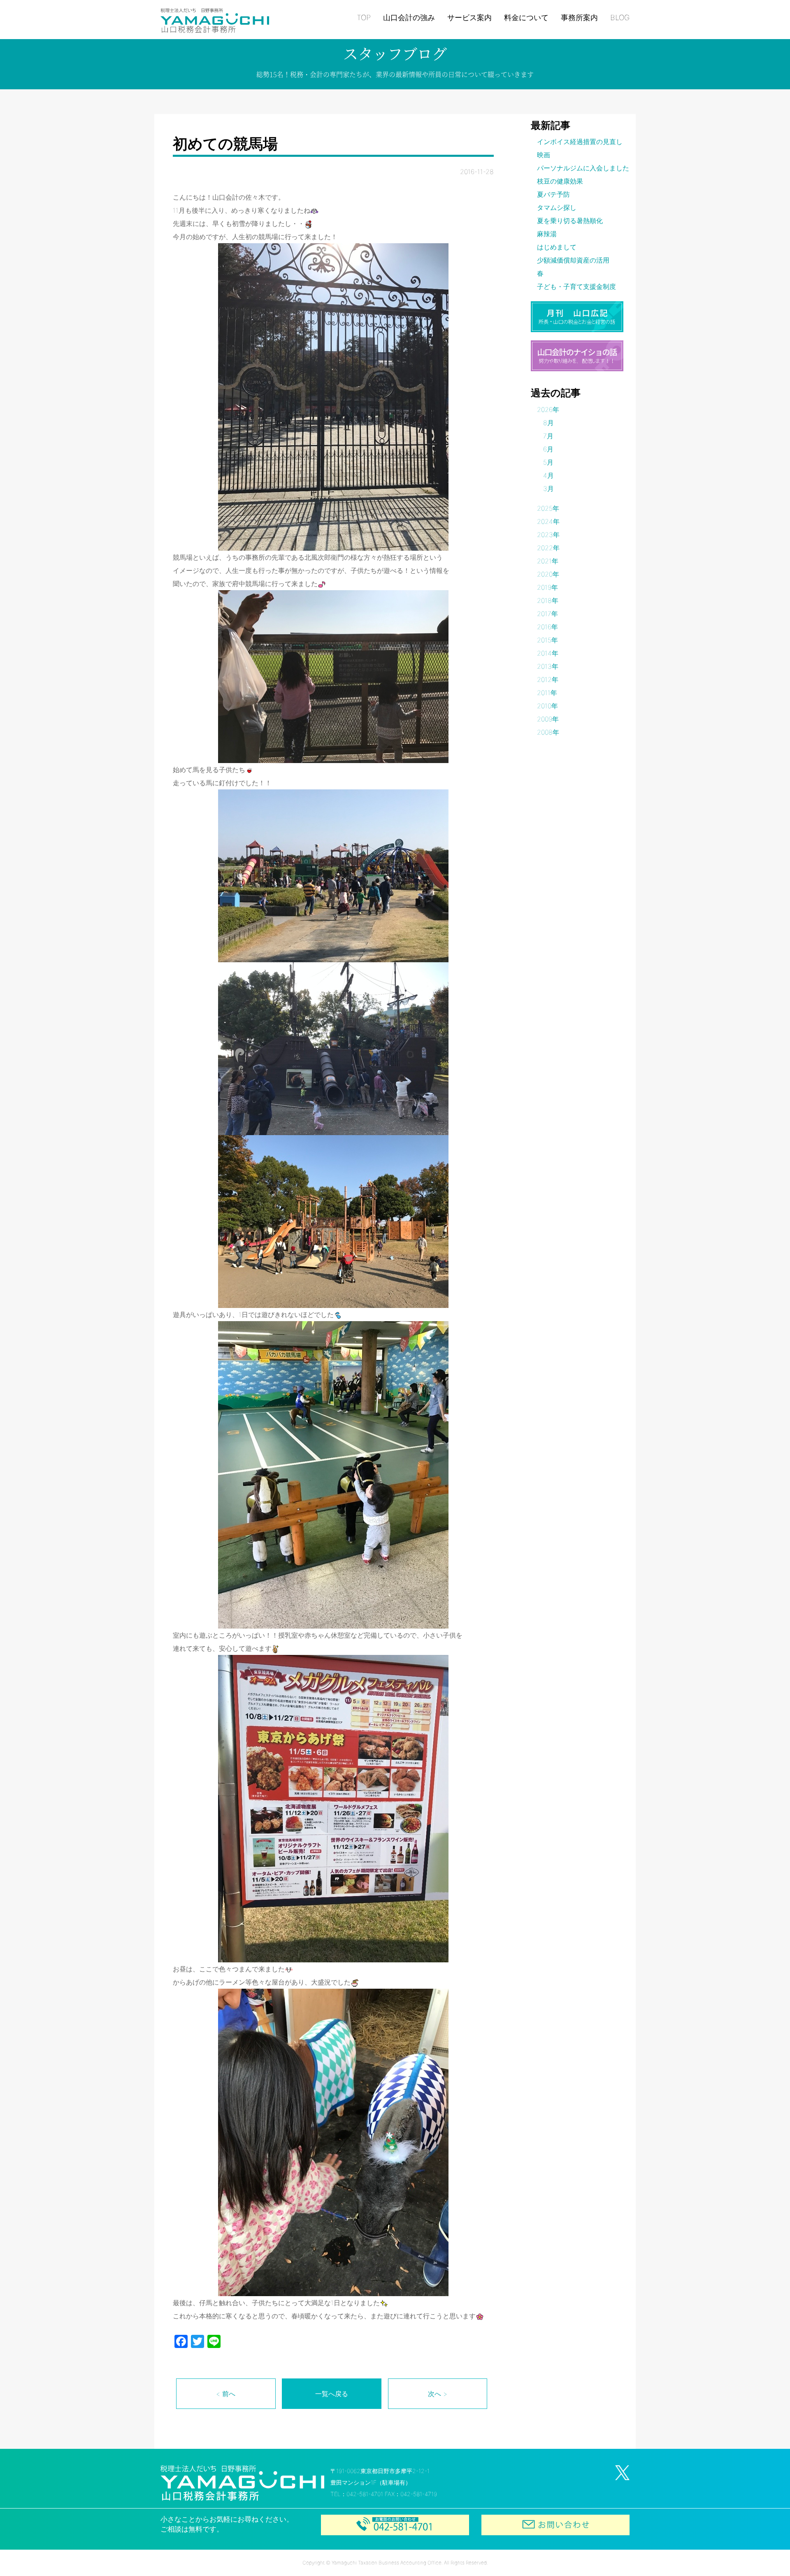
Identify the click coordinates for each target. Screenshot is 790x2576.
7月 (548, 436)
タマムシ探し (557, 207)
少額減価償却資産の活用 (573, 260)
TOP (364, 17)
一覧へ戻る (332, 2394)
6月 (548, 449)
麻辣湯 (547, 234)
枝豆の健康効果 (560, 181)
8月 (548, 423)
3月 (548, 489)
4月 (548, 475)
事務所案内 (579, 17)
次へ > (438, 2394)
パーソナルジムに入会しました (583, 168)
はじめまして (557, 247)
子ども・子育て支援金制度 (576, 286)
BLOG (620, 17)
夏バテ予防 (553, 194)
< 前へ (226, 2394)
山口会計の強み (409, 17)
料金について (526, 17)
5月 (548, 462)
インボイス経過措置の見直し (580, 142)
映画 (544, 155)
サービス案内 (469, 17)
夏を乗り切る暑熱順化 (570, 221)
